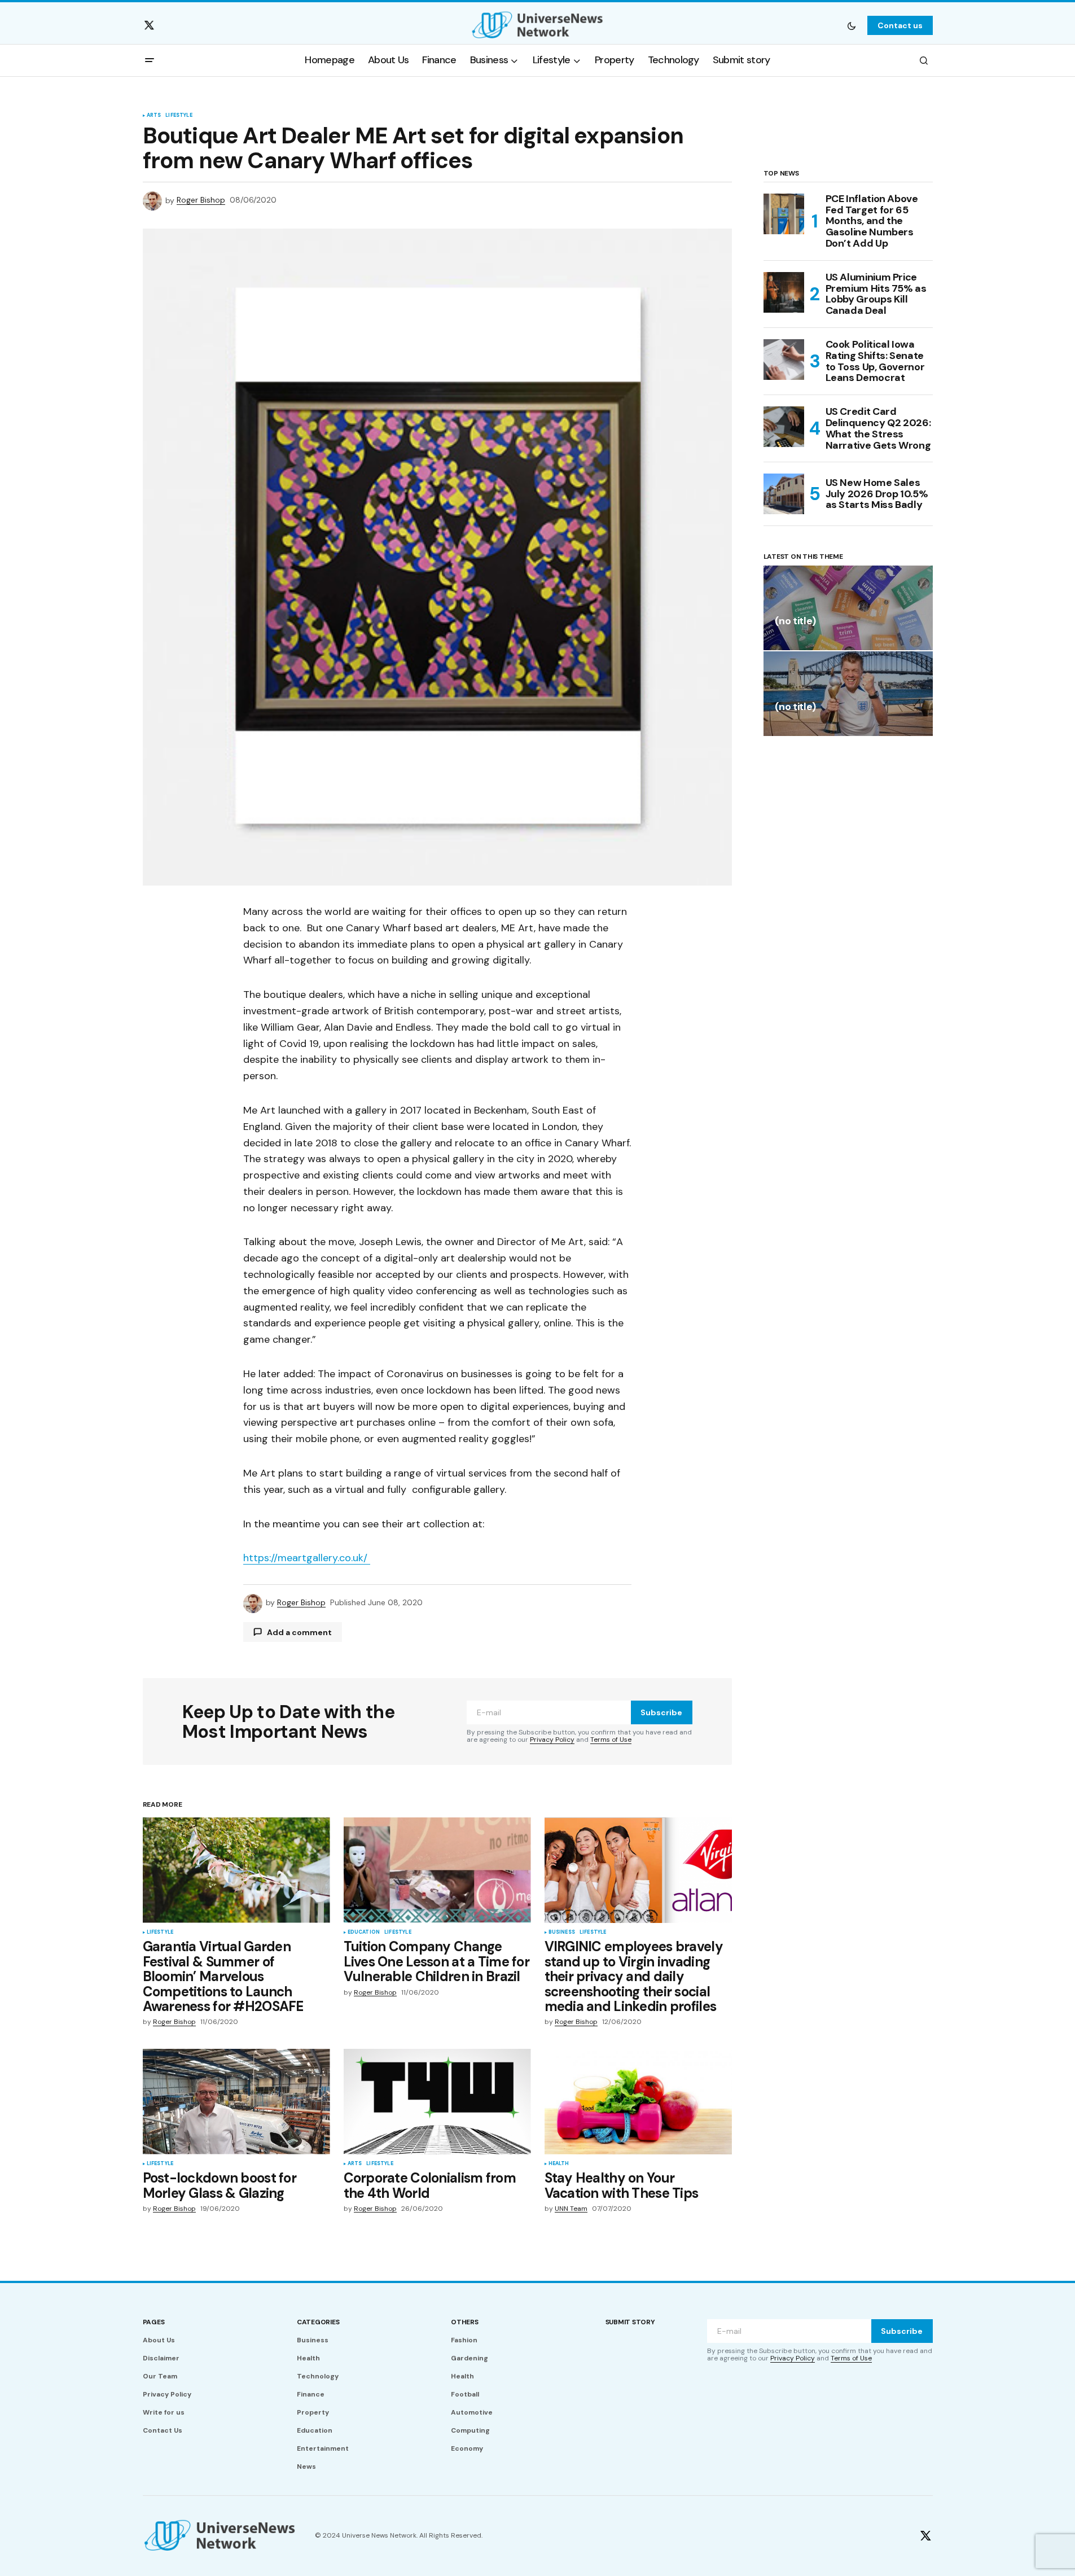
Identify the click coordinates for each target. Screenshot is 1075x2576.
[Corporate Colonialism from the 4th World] (437, 2102)
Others (465, 2322)
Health (559, 2164)
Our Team (160, 2376)
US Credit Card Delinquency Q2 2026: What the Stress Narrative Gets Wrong (878, 429)
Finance (311, 2394)
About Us (159, 2340)
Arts (154, 116)
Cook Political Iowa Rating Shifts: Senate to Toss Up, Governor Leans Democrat (875, 362)
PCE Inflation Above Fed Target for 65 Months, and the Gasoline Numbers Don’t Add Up (872, 222)
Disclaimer (161, 2358)
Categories (318, 2322)
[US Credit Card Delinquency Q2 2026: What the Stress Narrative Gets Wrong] (784, 427)
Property (313, 2412)
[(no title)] (848, 608)
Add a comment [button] (299, 1632)
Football (465, 2394)
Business (562, 1933)
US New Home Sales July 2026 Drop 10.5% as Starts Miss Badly (877, 494)
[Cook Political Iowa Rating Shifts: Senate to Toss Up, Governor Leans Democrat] (784, 360)
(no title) (795, 622)
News (306, 2467)
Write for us (164, 2412)
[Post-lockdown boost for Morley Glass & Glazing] (236, 2102)
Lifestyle (179, 116)
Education (364, 1933)
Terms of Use (611, 1740)
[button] (852, 25)
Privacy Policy (552, 1740)
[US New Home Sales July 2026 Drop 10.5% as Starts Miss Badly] (784, 494)
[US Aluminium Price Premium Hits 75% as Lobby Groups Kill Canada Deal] (784, 292)
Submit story (630, 2322)
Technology (318, 2376)
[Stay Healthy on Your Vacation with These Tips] (638, 2102)
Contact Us (163, 2430)
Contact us (900, 25)
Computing (470, 2430)
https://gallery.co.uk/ (307, 1558)
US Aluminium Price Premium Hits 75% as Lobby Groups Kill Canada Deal (876, 294)
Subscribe (661, 1712)
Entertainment (323, 2448)
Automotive (472, 2412)
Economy (467, 2448)
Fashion (464, 2340)
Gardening (470, 2358)
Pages (154, 2322)
